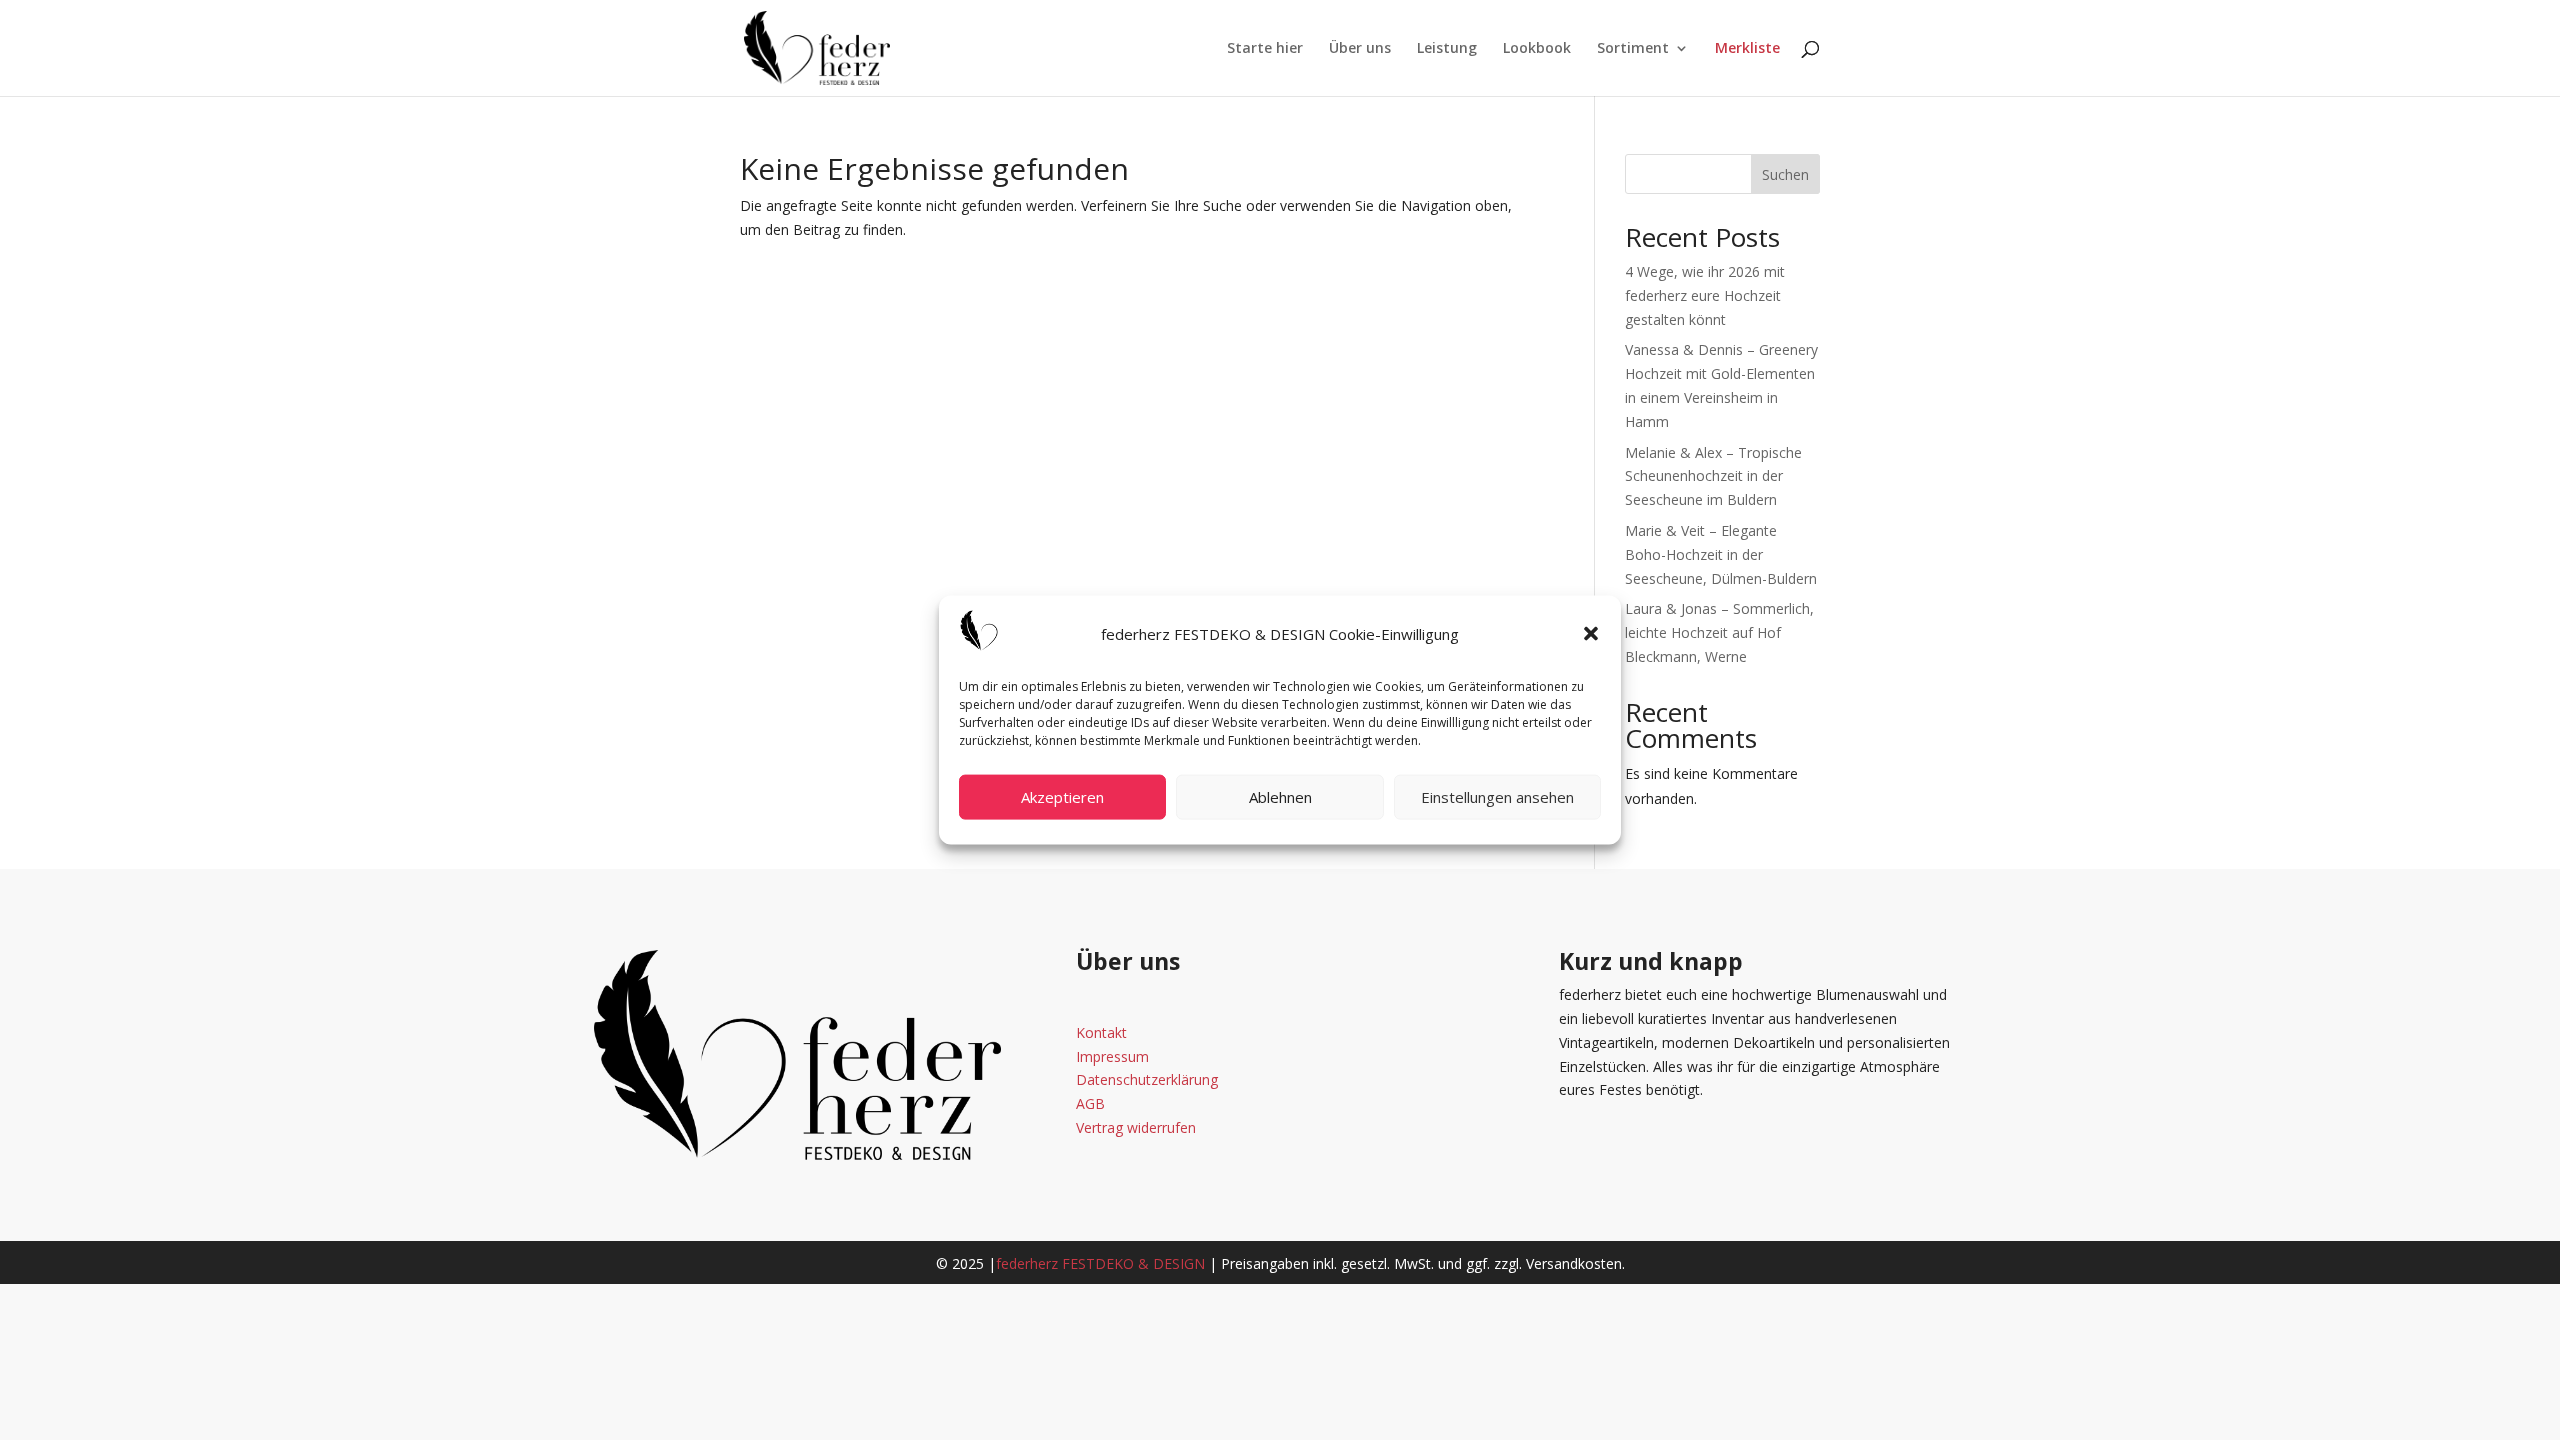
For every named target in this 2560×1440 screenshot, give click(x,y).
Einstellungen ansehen (1497, 797)
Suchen (1785, 174)
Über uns (1360, 49)
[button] (1591, 634)
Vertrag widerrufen (1136, 1127)
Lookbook (1537, 49)
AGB (1090, 1103)
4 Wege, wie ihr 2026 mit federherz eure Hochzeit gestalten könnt (1705, 295)
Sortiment (1633, 49)
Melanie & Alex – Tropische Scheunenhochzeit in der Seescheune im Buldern (1713, 476)
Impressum (1112, 1056)
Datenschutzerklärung (1147, 1079)
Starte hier (1265, 49)
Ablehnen (1280, 797)
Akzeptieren (1062, 797)
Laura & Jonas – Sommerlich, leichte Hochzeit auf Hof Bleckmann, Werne (1719, 632)
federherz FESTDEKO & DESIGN (1100, 1263)
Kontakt (1101, 1032)
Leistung (1447, 49)
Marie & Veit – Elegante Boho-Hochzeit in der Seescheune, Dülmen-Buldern (1721, 554)
